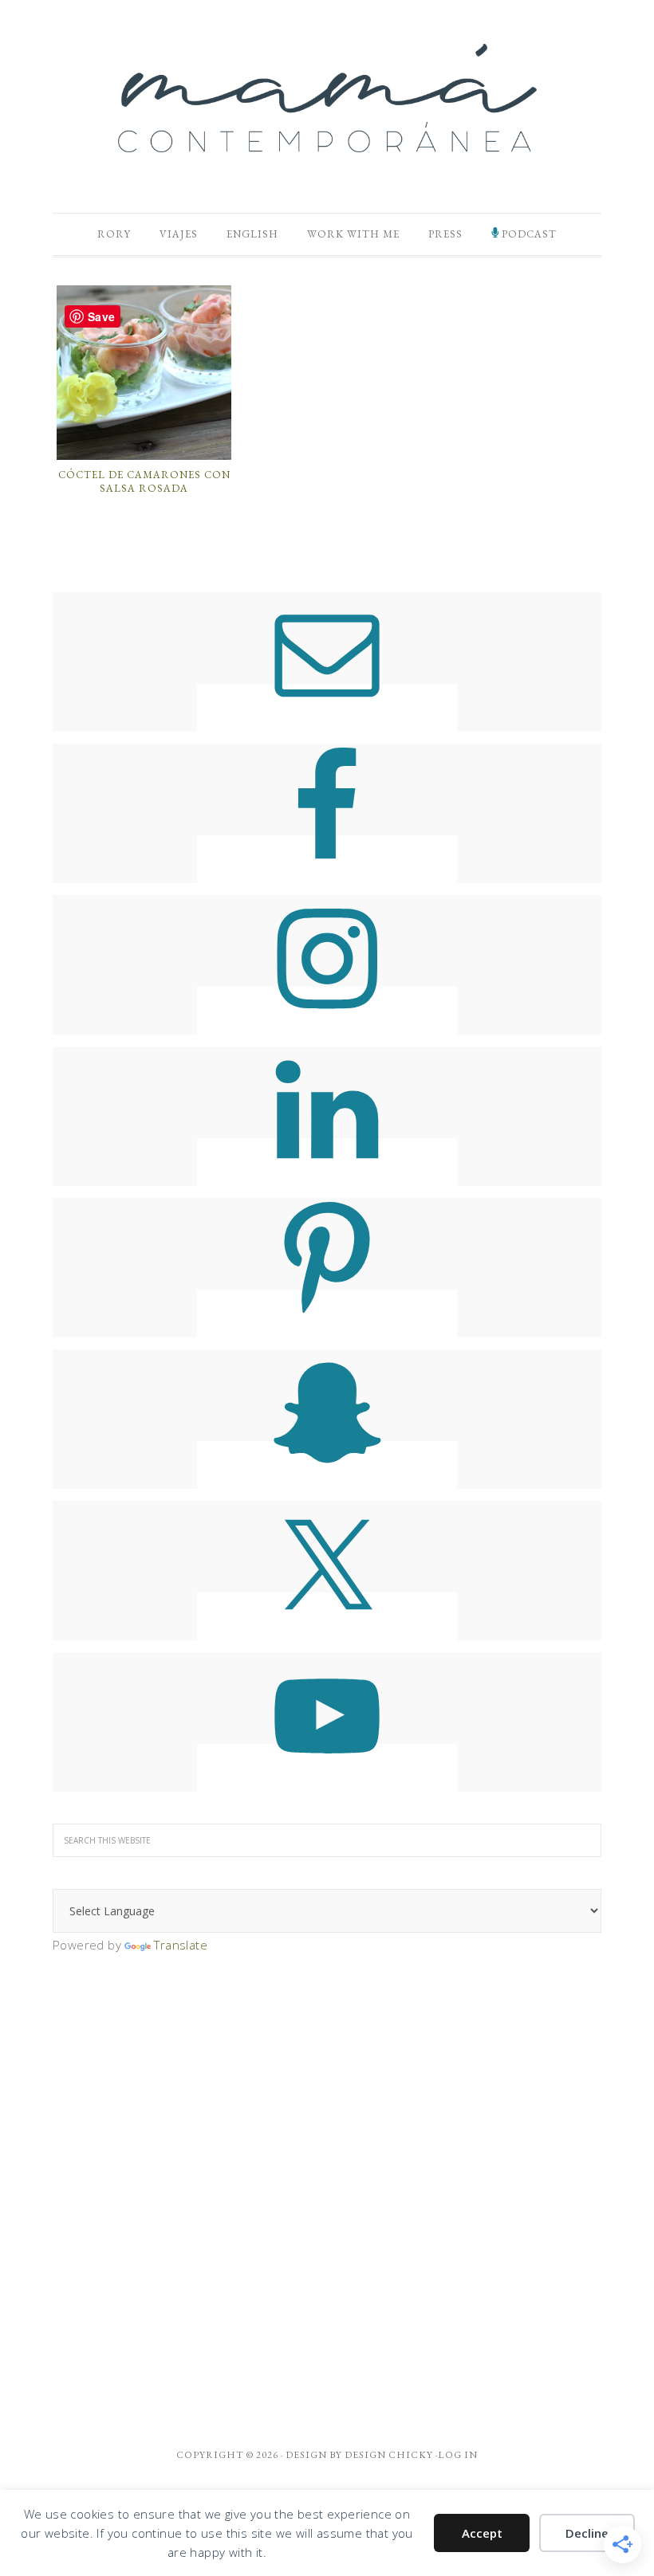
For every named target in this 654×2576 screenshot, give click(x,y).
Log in (458, 2455)
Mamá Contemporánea (327, 98)
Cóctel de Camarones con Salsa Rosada (144, 482)
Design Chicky (389, 2455)
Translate (181, 1945)
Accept (482, 2533)
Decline (587, 2533)
